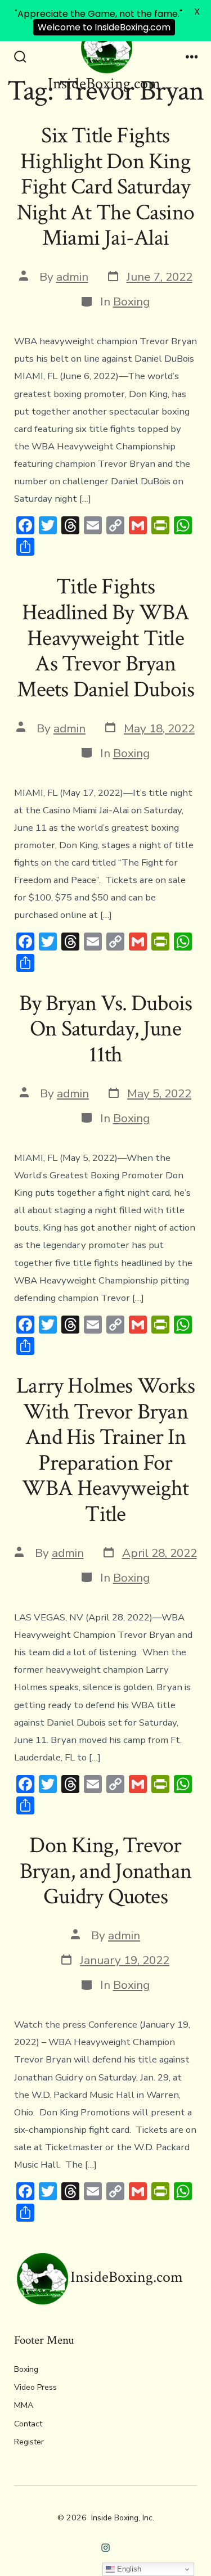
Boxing (131, 301)
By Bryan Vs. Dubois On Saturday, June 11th (106, 1029)
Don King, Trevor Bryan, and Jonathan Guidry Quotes (105, 1871)
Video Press (35, 2387)
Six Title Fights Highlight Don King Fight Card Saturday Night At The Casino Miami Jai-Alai (105, 187)
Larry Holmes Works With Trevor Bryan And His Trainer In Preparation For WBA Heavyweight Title (105, 1450)
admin (72, 277)
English (128, 2569)
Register (29, 2442)
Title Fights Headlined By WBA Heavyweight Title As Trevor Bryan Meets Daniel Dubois (106, 638)
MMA (24, 2405)
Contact (28, 2424)
